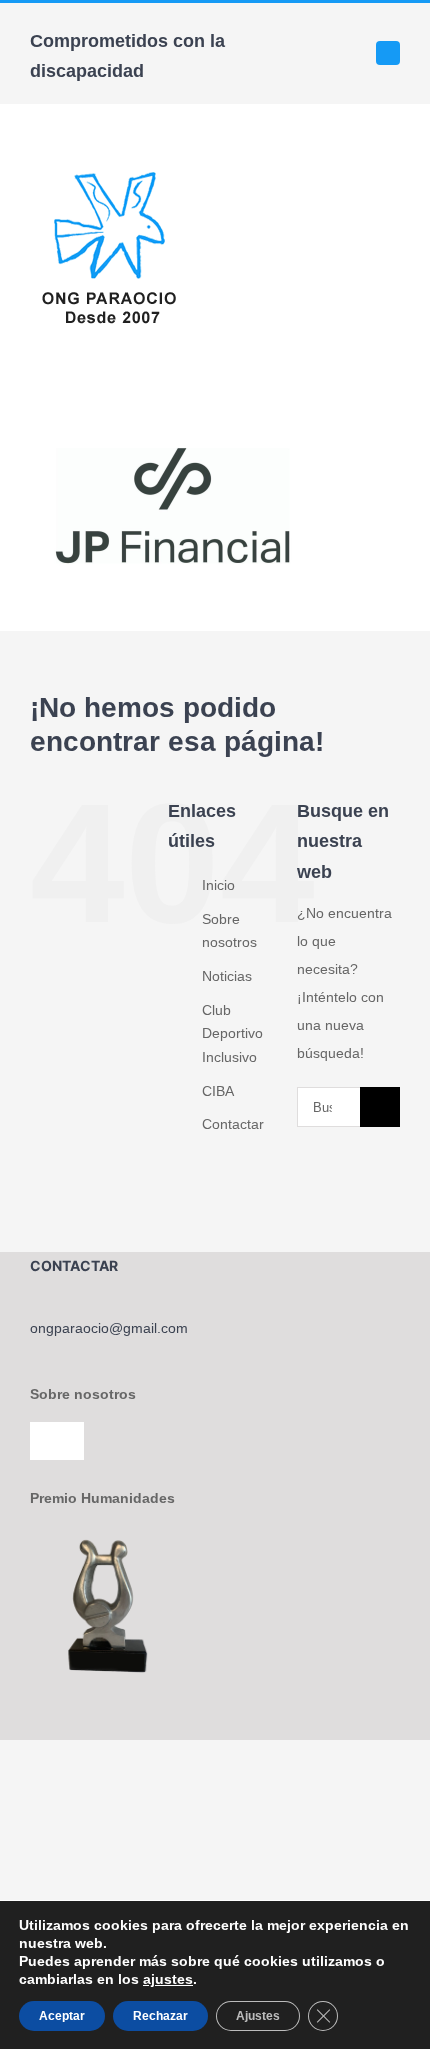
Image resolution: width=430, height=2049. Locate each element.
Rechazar (160, 2016)
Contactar (233, 1124)
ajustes (168, 1979)
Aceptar (62, 2016)
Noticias (227, 976)
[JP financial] (180, 427)
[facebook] (388, 53)
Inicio (218, 885)
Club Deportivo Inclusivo (232, 1034)
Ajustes (258, 2016)
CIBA (218, 1091)
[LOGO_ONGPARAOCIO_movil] (109, 169)
